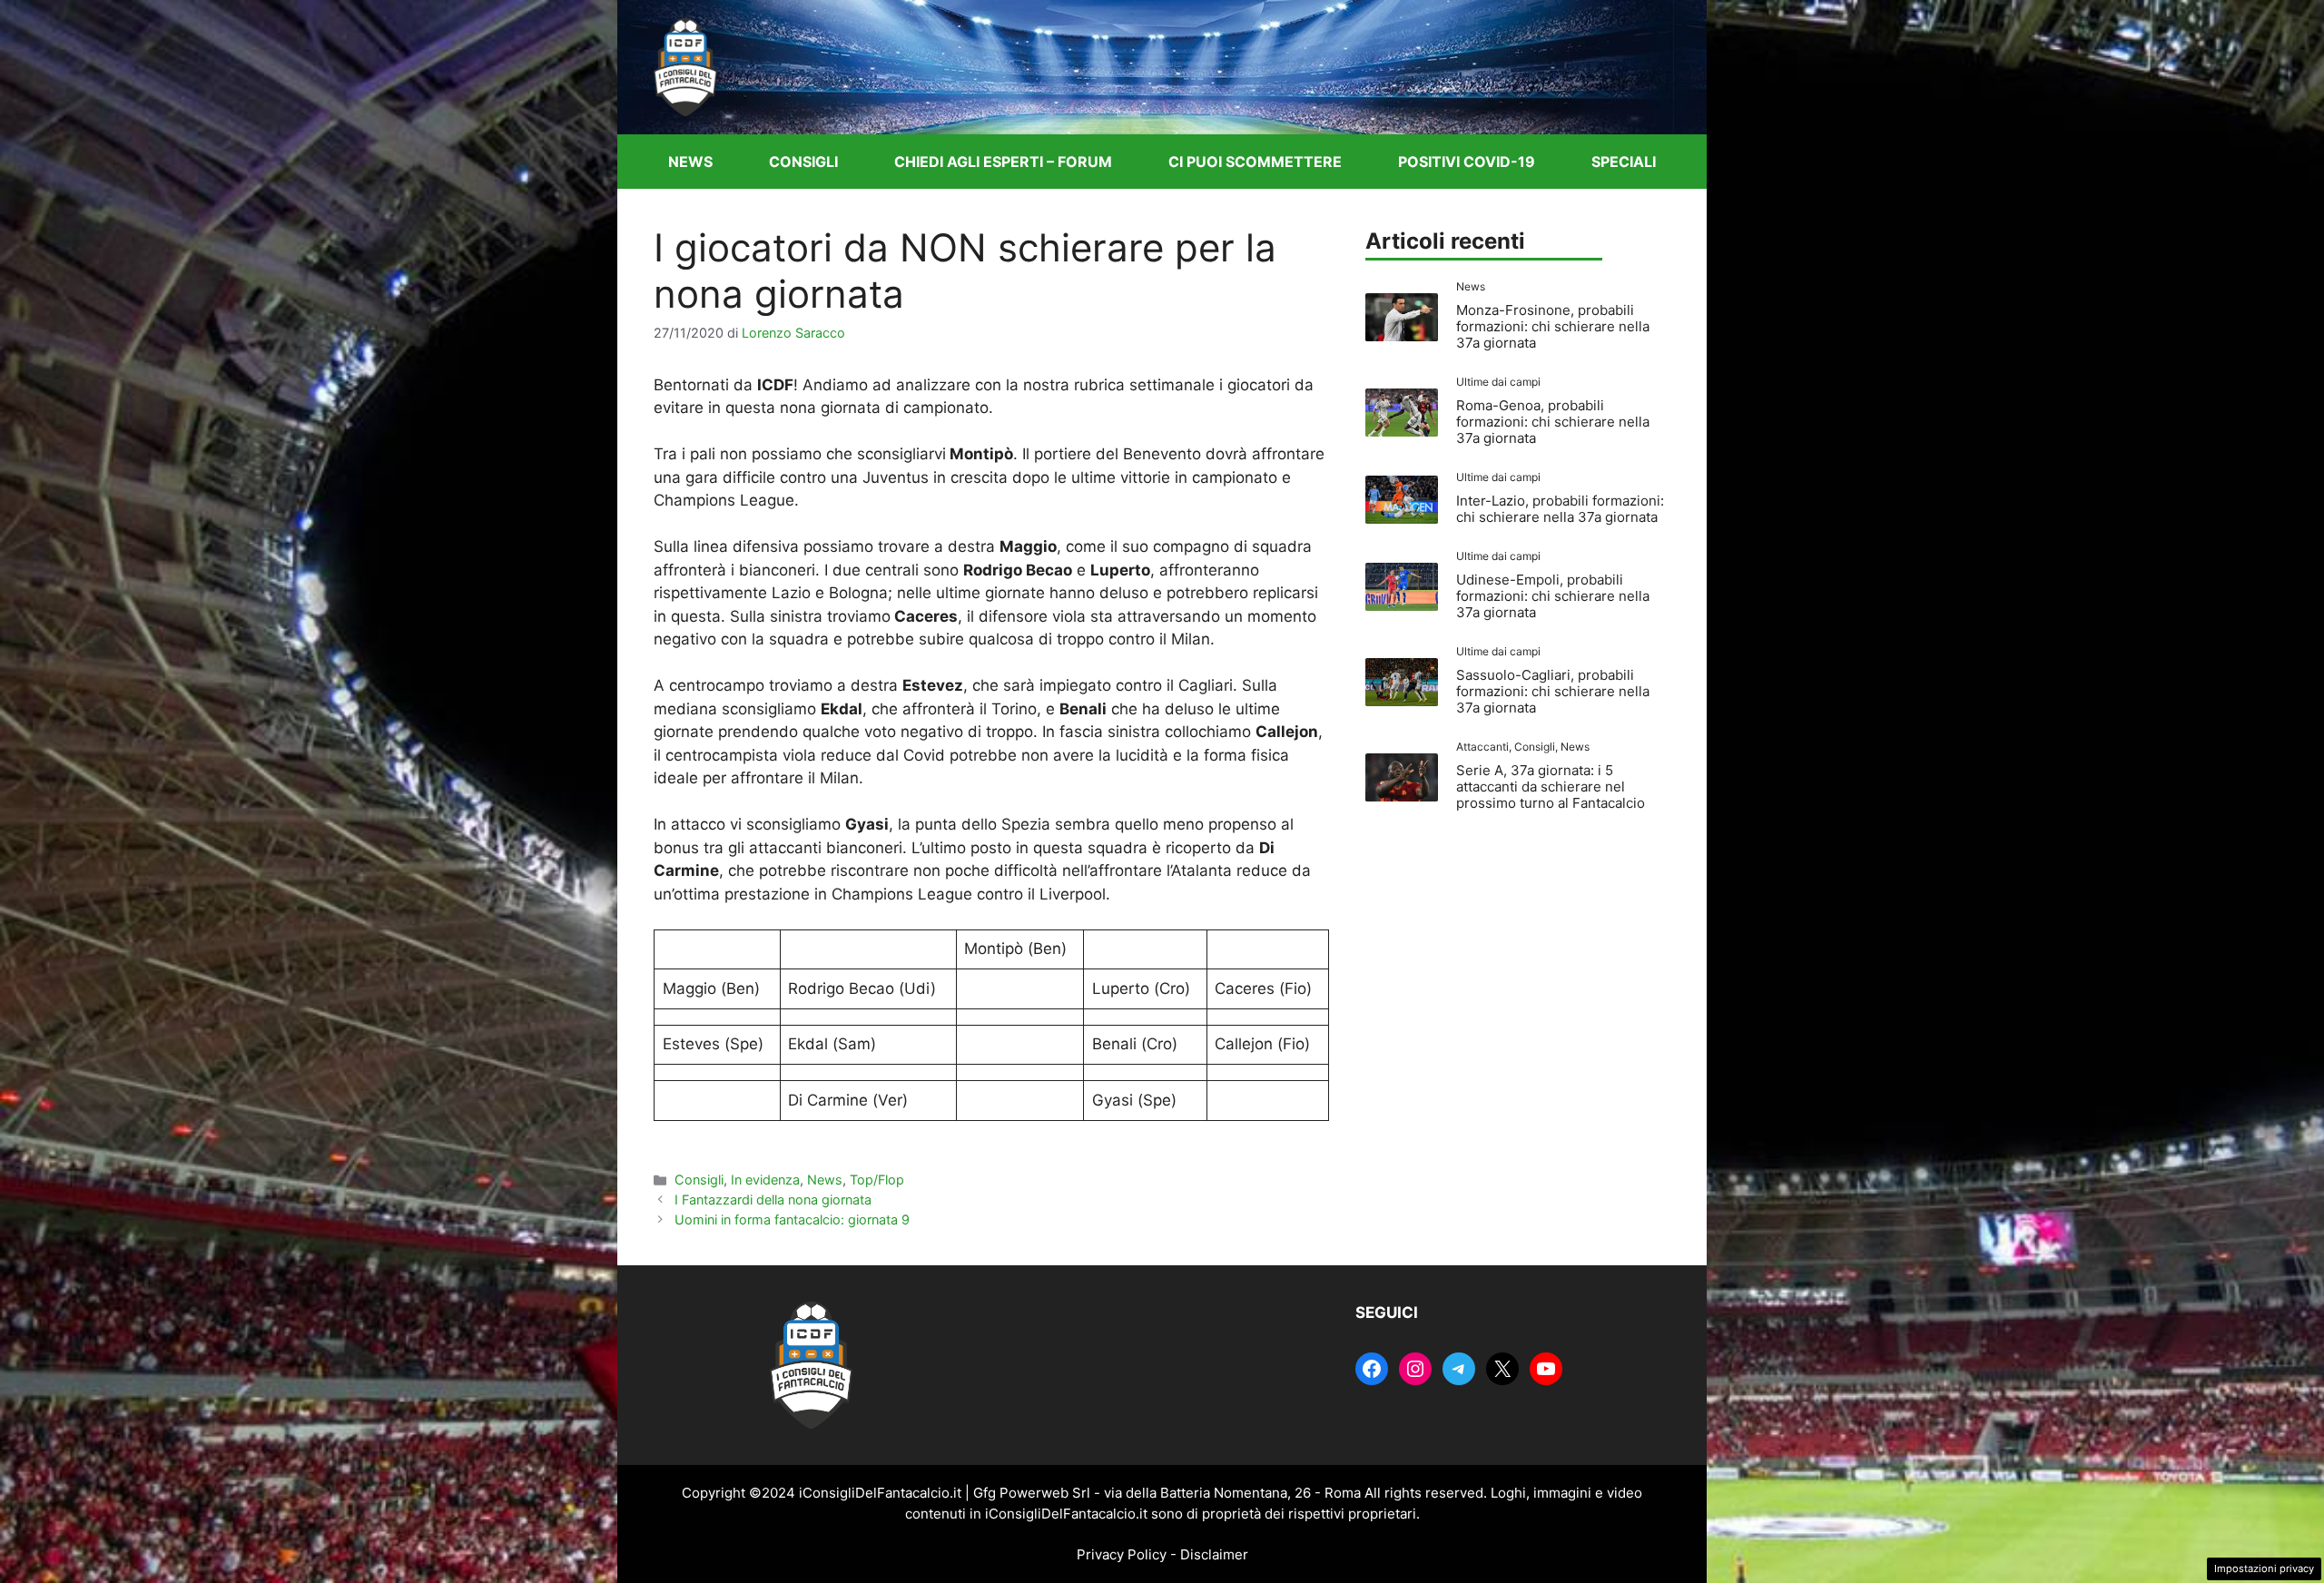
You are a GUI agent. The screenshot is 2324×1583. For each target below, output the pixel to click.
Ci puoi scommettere (1255, 162)
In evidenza (765, 1180)
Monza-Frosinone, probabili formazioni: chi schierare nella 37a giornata (1553, 326)
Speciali (1624, 162)
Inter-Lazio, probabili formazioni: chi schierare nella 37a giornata (1560, 509)
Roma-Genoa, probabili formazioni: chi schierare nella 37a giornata (1553, 422)
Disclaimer (1214, 1554)
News (690, 162)
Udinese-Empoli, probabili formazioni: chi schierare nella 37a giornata (1553, 596)
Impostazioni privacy (2264, 1568)
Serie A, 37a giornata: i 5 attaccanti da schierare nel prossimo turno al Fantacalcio (1551, 787)
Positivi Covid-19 (1467, 162)
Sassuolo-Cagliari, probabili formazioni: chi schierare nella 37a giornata (1553, 691)
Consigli (803, 162)
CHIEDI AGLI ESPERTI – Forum (1003, 162)
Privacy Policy (1122, 1554)
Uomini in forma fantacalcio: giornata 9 (792, 1219)
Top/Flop (877, 1180)
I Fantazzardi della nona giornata (773, 1200)
